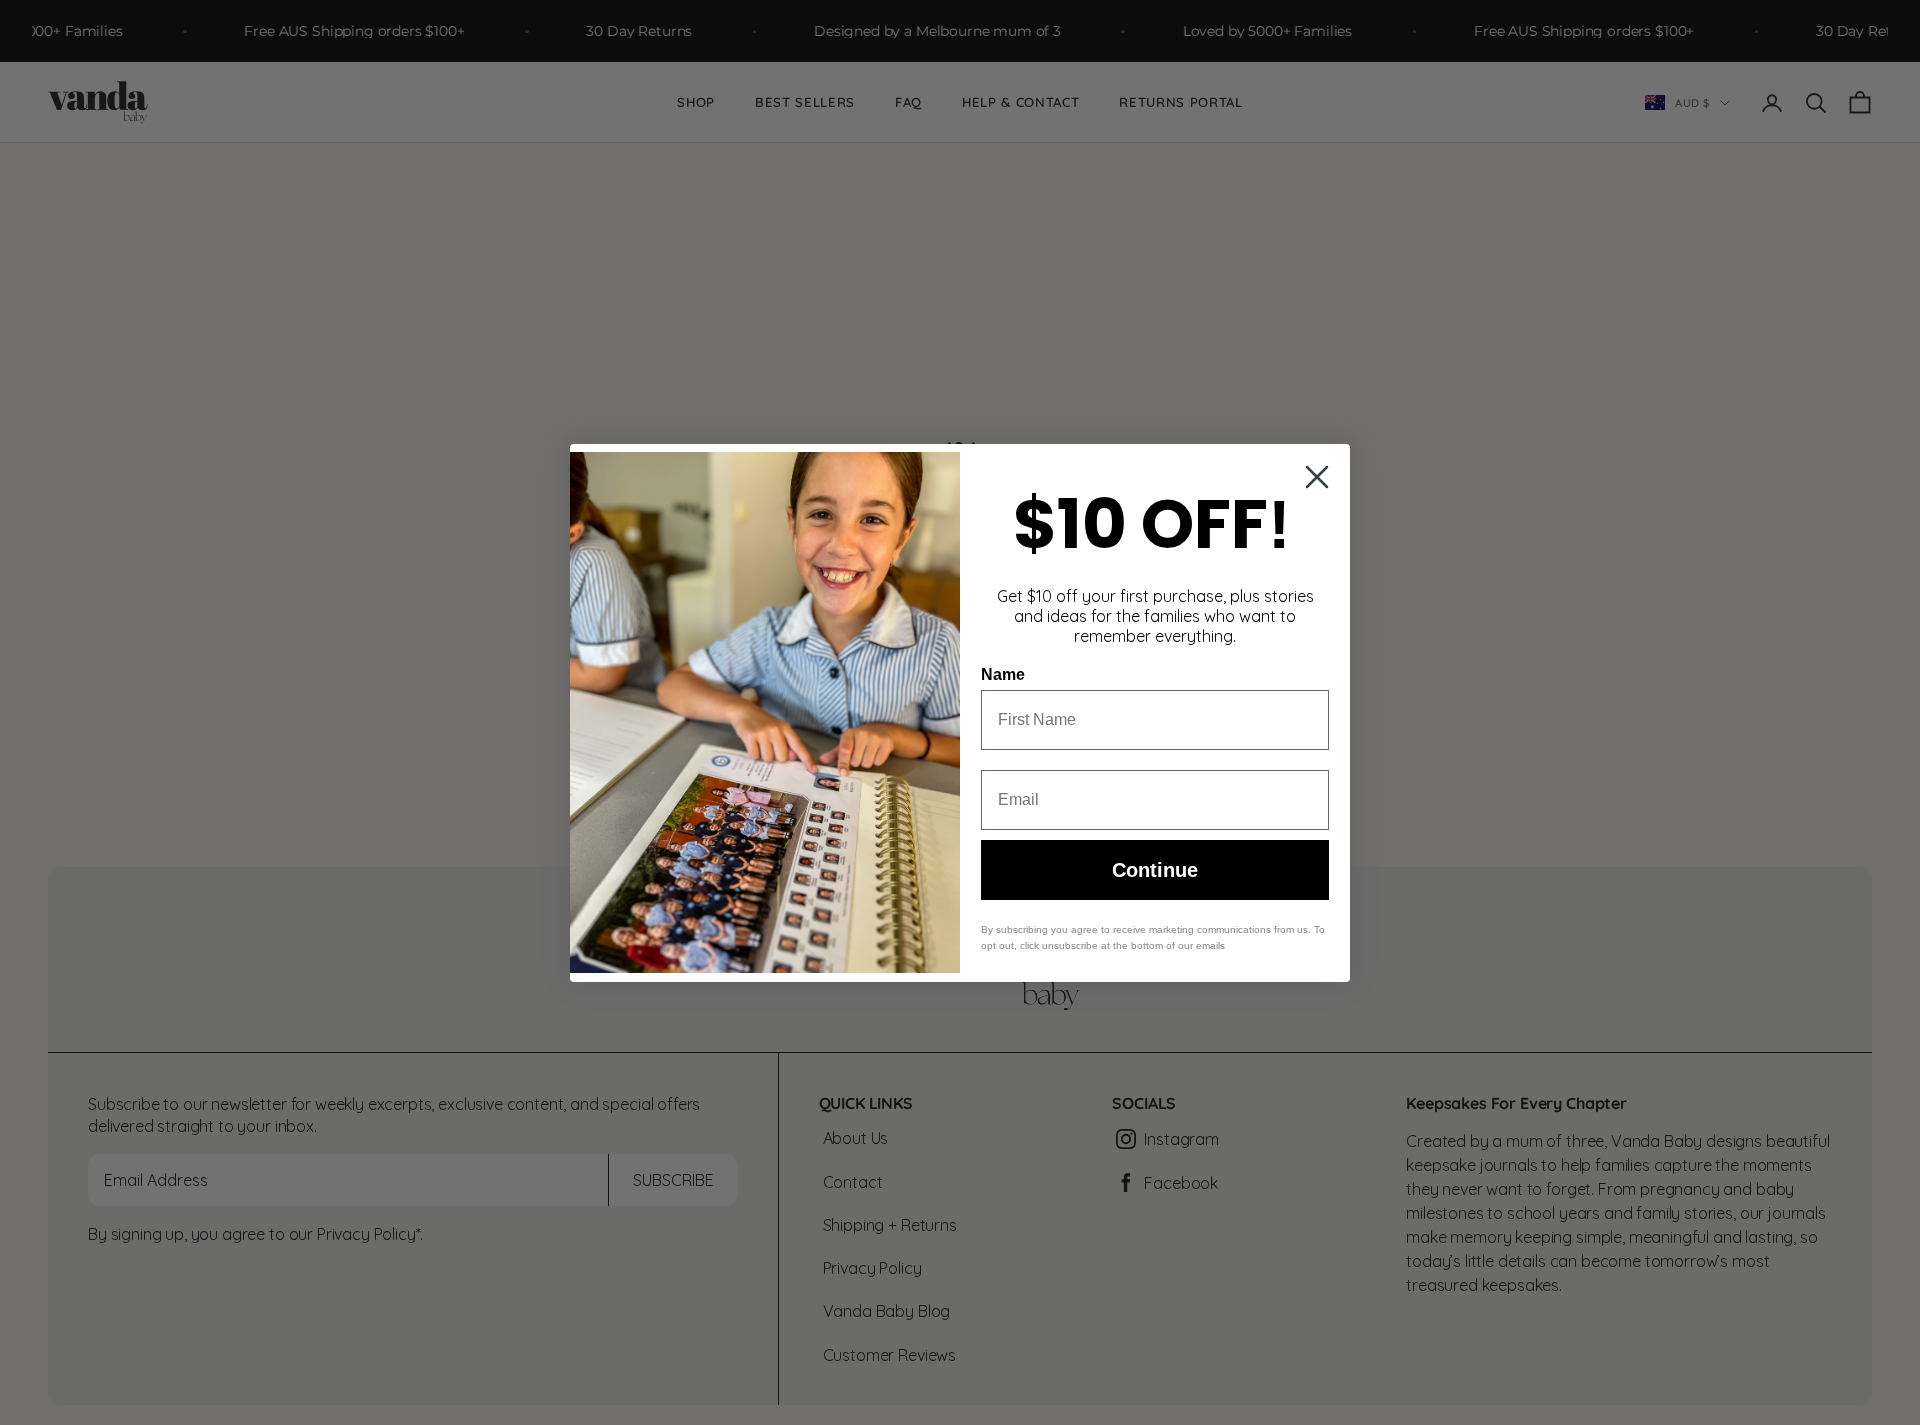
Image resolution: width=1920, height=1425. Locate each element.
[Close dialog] (1317, 477)
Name (1003, 674)
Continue (1155, 870)
